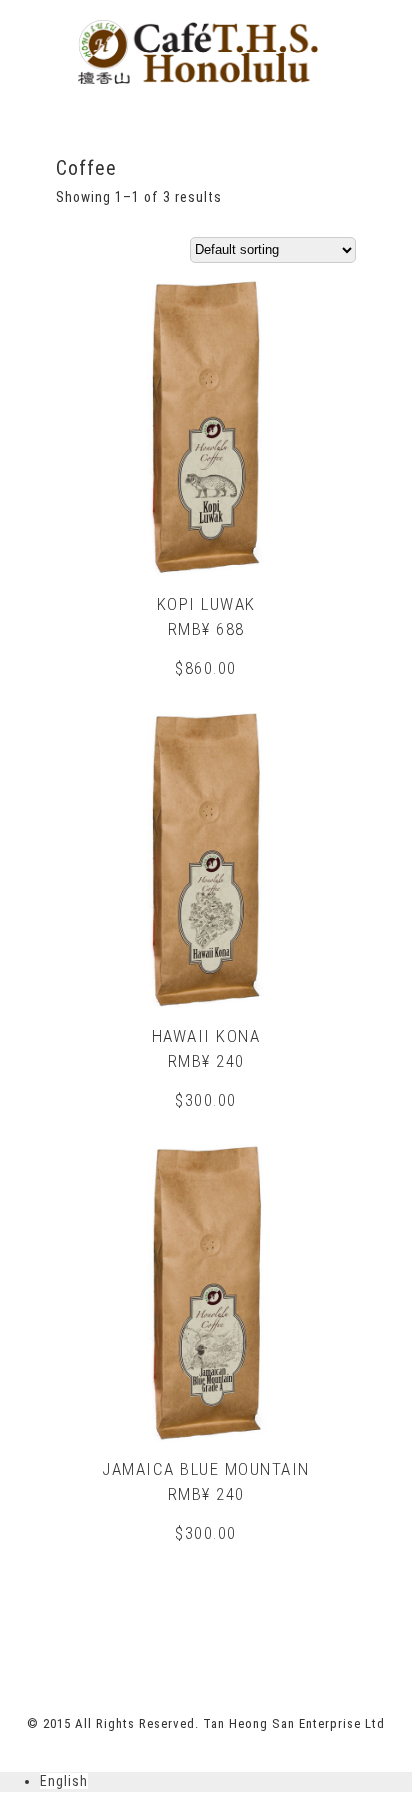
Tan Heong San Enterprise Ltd (294, 1723)
